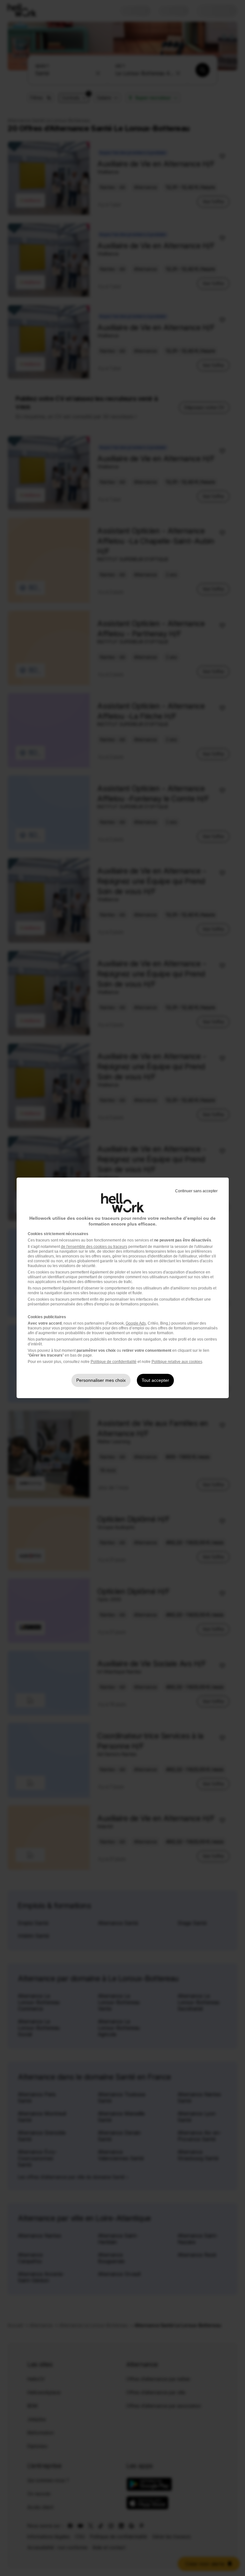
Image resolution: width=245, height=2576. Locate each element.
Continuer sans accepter (196, 1191)
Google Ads (136, 1323)
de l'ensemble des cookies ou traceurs (94, 1247)
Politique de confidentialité (114, 1362)
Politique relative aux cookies (177, 1362)
